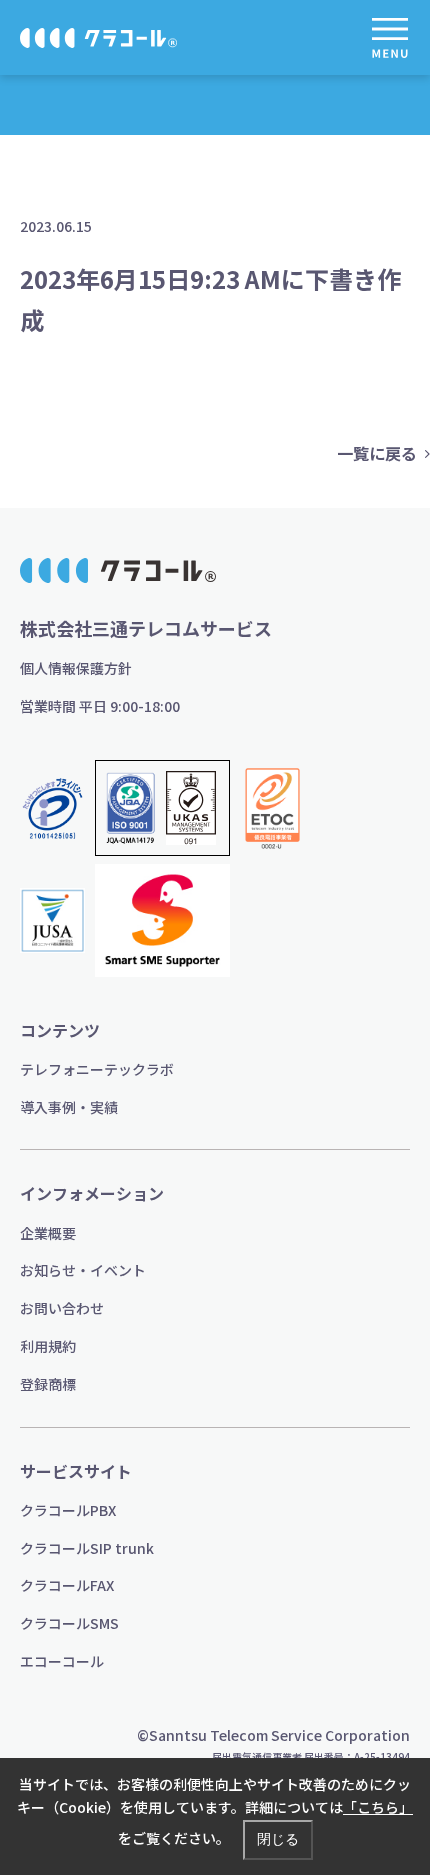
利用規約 (48, 1346)
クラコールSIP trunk (87, 1548)
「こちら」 (378, 1807)
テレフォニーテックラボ (97, 1069)
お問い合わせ (62, 1308)
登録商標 (48, 1384)
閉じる (278, 1839)
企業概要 (48, 1233)
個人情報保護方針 (76, 668)
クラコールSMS (69, 1623)
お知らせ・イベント (83, 1270)
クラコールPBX (68, 1510)
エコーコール (62, 1661)
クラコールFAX (67, 1585)
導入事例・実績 (69, 1107)
